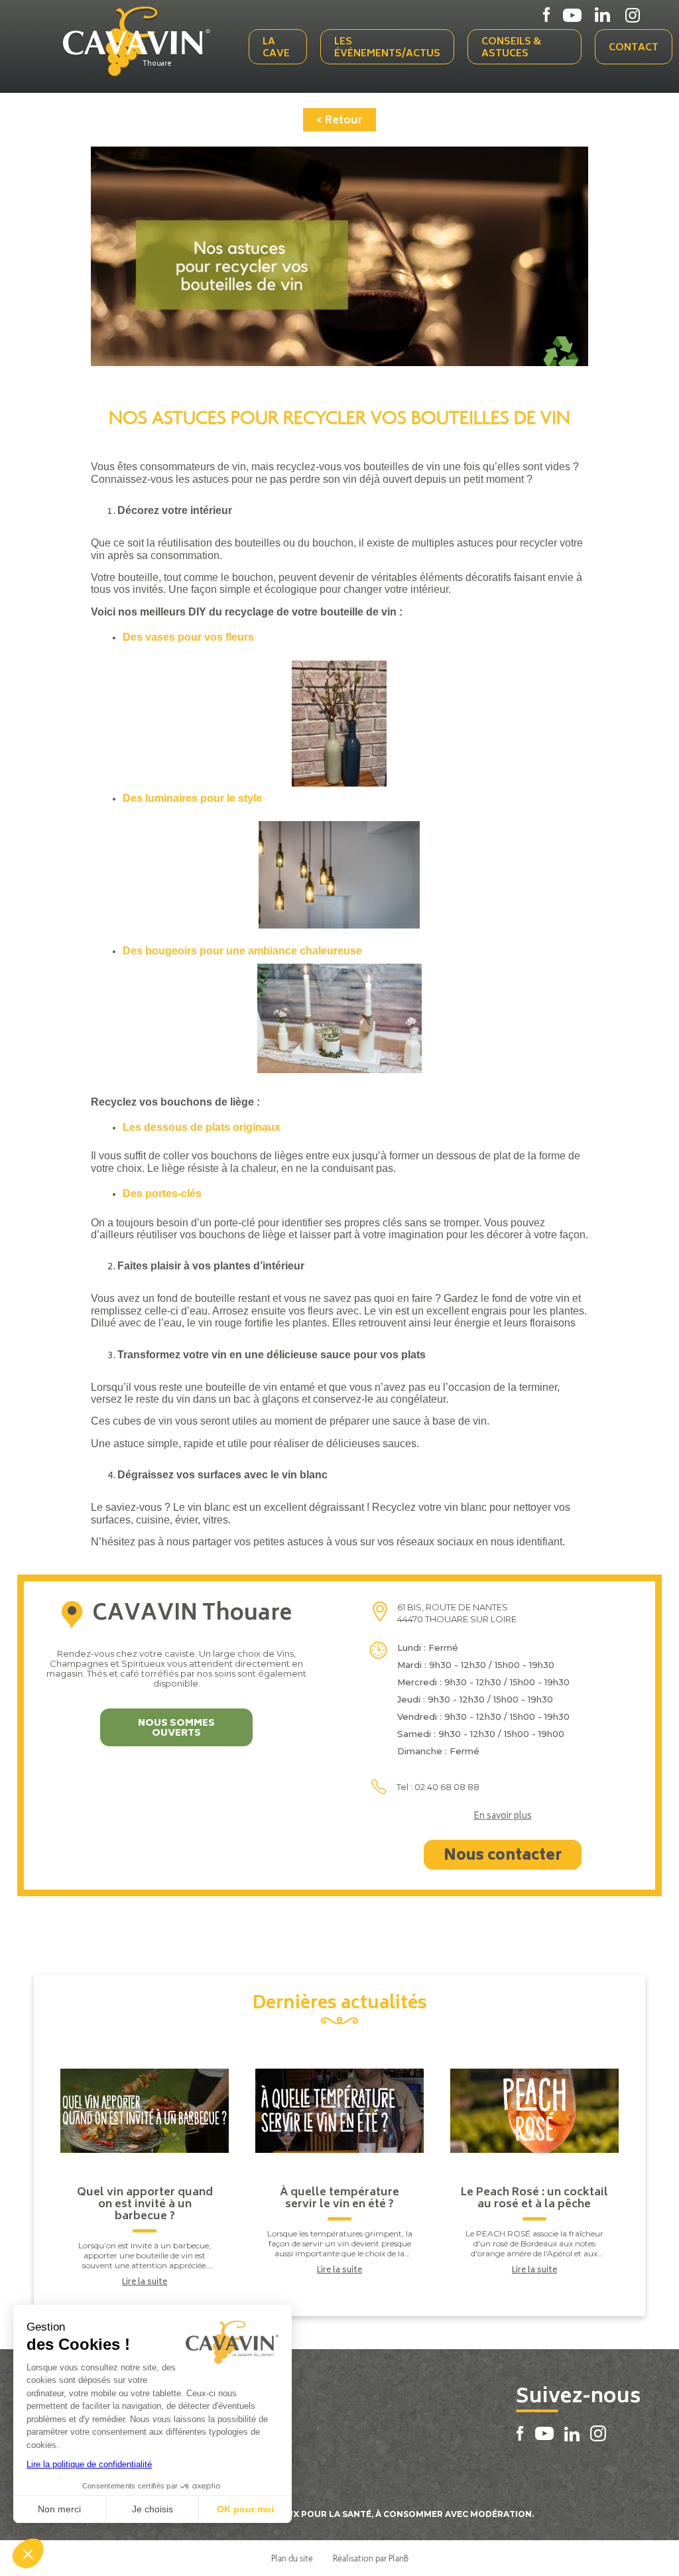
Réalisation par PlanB (371, 2558)
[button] (28, 2553)
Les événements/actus (387, 48)
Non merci (59, 2509)
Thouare (157, 64)
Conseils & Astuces (511, 48)
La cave (276, 48)
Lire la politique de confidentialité (89, 2464)
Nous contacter (503, 1856)
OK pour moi (245, 2509)
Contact (634, 48)
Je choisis (153, 2509)
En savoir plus (503, 1817)
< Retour (339, 121)
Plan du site (292, 2558)
